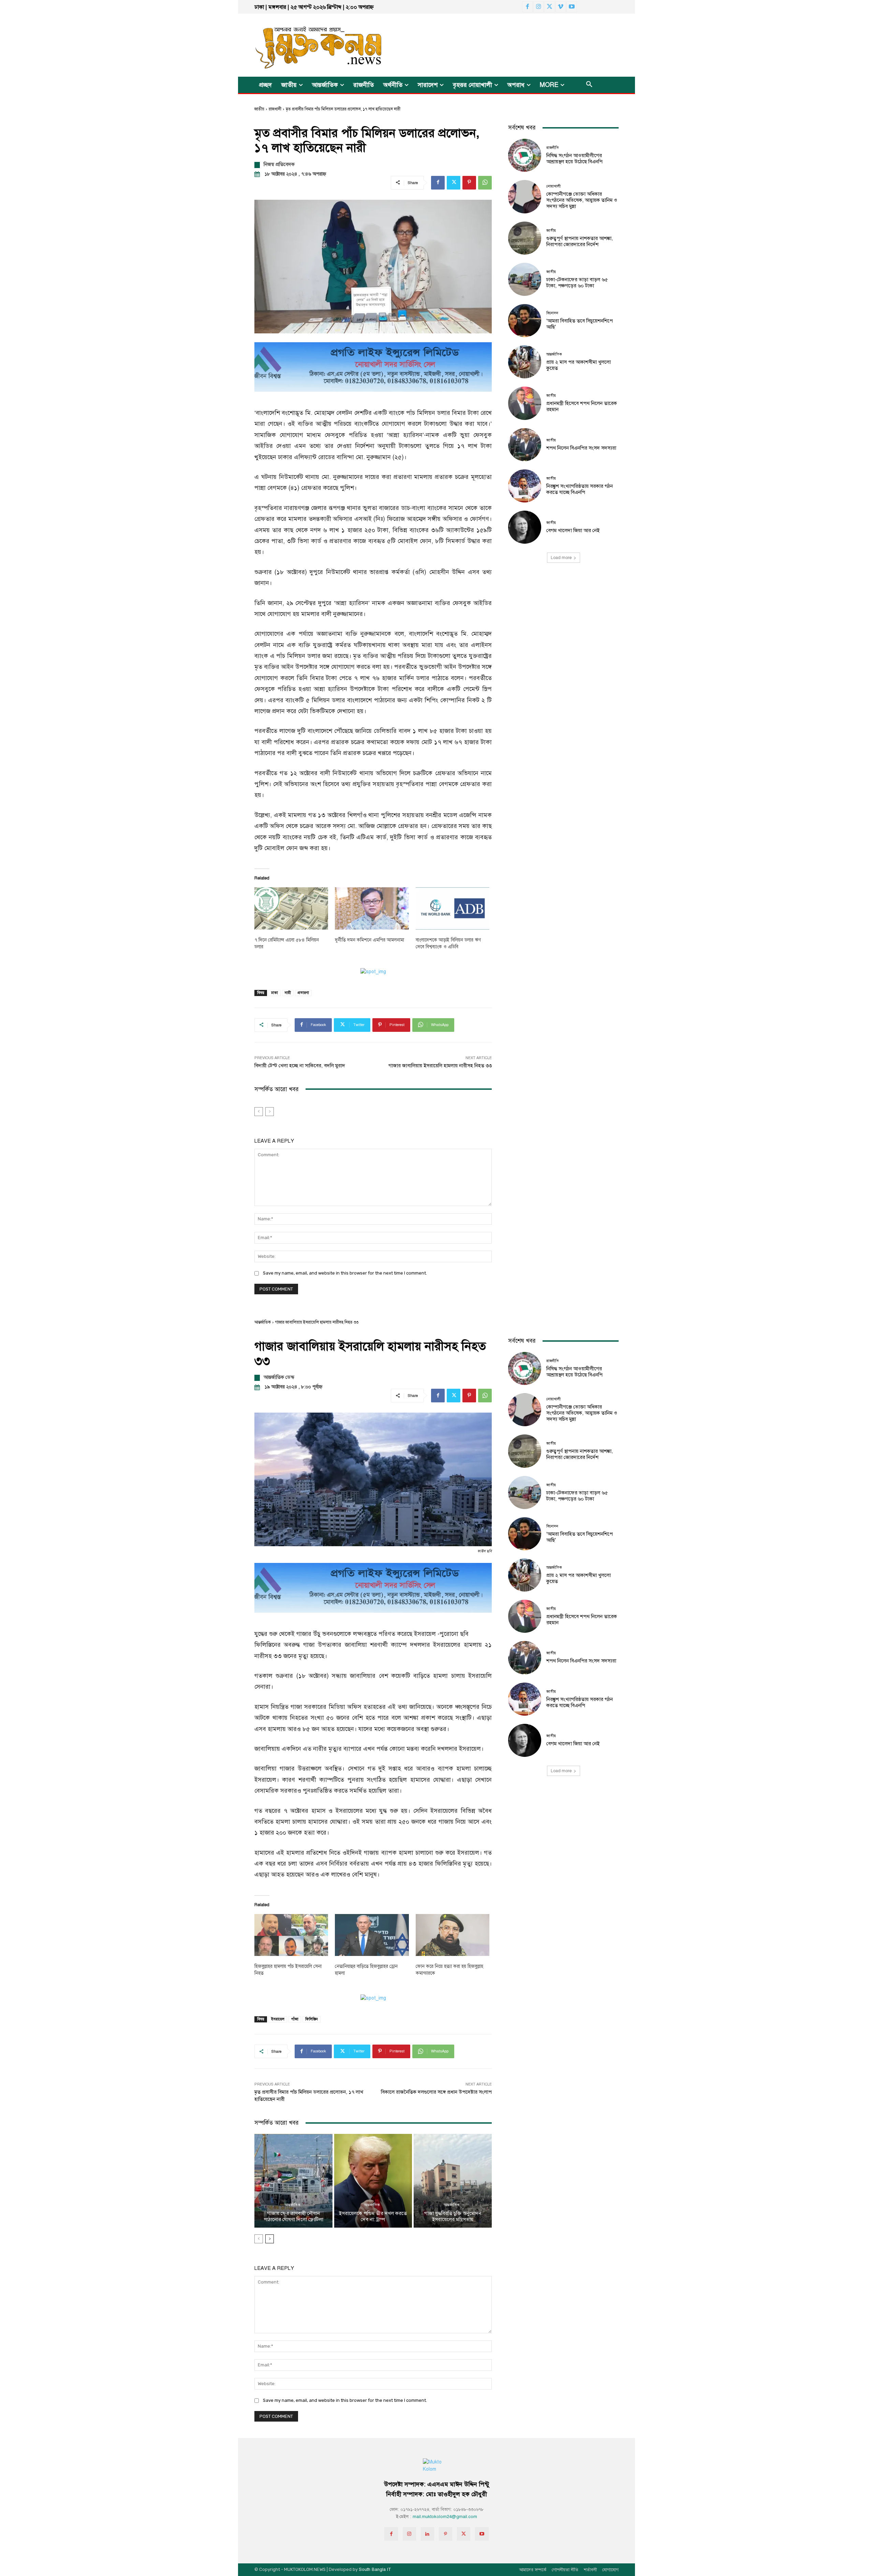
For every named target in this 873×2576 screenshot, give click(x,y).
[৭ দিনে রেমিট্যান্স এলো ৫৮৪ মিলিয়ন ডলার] (291, 908)
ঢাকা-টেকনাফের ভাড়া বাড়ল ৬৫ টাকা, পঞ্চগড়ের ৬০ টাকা (577, 283)
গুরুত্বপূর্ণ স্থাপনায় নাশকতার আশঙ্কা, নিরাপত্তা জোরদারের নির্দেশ (580, 241)
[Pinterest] (469, 183)
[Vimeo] (561, 7)
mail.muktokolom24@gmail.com (445, 2517)
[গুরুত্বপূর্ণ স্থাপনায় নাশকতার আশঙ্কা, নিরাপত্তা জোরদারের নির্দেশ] (525, 238)
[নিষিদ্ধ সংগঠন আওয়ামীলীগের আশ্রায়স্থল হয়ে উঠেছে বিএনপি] (525, 155)
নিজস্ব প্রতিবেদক (279, 164)
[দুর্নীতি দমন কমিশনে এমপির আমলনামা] (372, 908)
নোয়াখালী (553, 186)
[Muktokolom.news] (306, 45)
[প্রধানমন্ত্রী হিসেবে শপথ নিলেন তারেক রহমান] (525, 403)
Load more (561, 558)
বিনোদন (552, 313)
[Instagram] (538, 7)
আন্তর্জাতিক (554, 354)
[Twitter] (549, 7)
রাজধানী (275, 109)
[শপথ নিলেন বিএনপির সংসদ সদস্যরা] (525, 445)
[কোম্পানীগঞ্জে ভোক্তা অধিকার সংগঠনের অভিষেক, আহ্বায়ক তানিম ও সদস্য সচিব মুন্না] (525, 197)
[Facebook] (528, 7)
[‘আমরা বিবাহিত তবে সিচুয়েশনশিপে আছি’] (525, 321)
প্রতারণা (303, 993)
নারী (288, 993)
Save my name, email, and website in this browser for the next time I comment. (345, 1273)
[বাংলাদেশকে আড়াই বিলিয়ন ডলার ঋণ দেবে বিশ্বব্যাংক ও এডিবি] (453, 908)
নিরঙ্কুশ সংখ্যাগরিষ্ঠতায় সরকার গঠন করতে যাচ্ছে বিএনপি (580, 489)
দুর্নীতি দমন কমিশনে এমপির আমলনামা (369, 940)
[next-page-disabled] (270, 1112)
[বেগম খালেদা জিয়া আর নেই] (525, 527)
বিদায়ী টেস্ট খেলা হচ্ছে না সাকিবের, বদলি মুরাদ (300, 1066)
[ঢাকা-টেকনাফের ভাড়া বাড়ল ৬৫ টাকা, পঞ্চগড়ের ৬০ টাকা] (525, 279)
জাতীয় (259, 109)
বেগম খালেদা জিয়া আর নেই (573, 530)
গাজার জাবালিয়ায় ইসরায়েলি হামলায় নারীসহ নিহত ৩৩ (440, 1066)
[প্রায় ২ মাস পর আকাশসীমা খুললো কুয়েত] (525, 362)
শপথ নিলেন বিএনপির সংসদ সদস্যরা (581, 448)
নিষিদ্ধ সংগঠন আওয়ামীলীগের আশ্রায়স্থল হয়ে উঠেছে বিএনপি (574, 159)
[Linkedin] (427, 2534)
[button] (589, 85)
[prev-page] (259, 1112)
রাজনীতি (553, 148)
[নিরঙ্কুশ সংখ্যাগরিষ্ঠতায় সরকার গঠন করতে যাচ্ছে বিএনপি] (525, 486)
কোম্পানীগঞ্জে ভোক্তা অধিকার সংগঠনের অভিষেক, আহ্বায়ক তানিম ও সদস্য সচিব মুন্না (582, 200)
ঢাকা (275, 993)
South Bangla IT (375, 2570)
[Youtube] (572, 7)
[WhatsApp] (485, 183)
